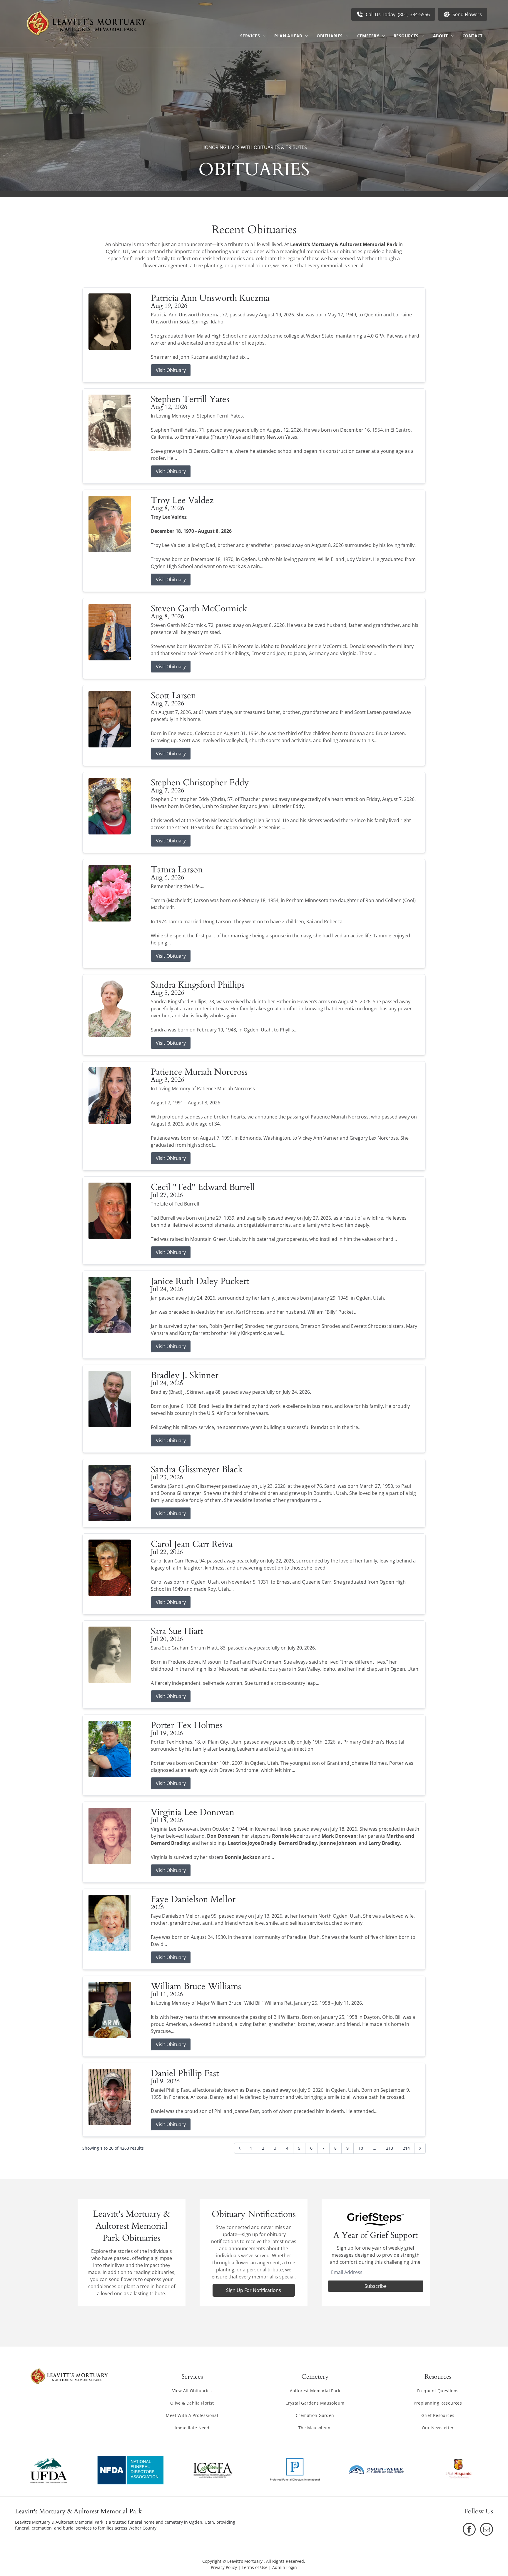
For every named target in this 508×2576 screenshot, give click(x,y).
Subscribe (376, 2286)
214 (406, 2148)
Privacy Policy (224, 2567)
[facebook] (469, 2530)
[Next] (420, 2148)
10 (361, 2148)
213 (390, 2148)
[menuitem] (253, 36)
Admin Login (285, 2567)
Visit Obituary (171, 370)
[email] (487, 2530)
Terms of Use (255, 2567)
